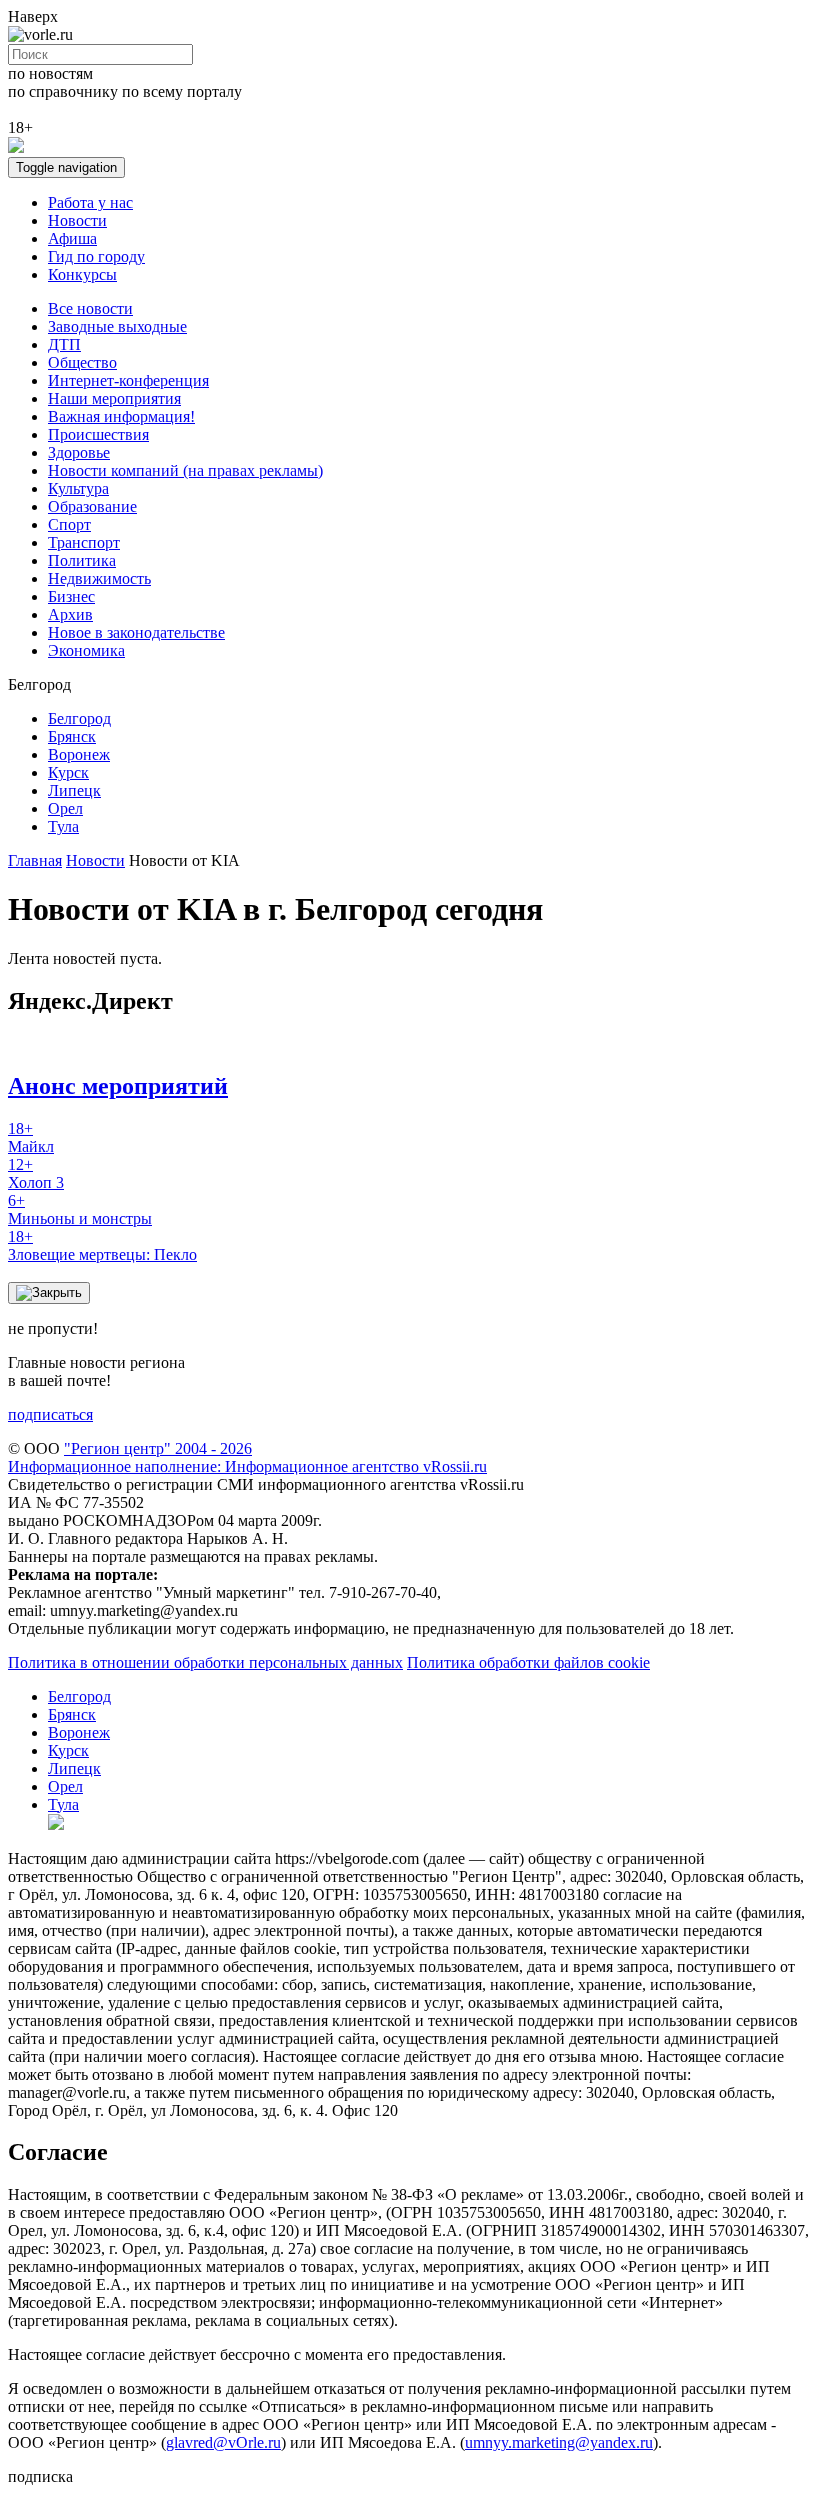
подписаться (50, 1414)
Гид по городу (96, 256)
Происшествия (98, 434)
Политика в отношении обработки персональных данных (205, 1662)
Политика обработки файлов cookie (528, 1662)
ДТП (64, 344)
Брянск (72, 736)
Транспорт (84, 542)
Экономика (86, 650)
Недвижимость (99, 578)
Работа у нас (90, 202)
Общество (82, 362)
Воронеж (79, 754)
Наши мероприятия (114, 398)
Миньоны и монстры (80, 1209)
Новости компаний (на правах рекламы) (185, 470)
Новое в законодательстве (136, 632)
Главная (35, 860)
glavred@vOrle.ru (223, 2442)
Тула (63, 826)
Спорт (69, 524)
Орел (65, 808)
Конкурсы (82, 274)
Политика (82, 560)
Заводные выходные (117, 326)
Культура (78, 488)
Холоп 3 (36, 1173)
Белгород (79, 718)
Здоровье (79, 452)
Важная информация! (121, 416)
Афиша (72, 238)
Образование (92, 506)
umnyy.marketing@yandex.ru (559, 2442)
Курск (68, 772)
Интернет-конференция (128, 380)
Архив (70, 614)
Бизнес (71, 596)
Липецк (74, 790)
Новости (77, 220)
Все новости (90, 308)
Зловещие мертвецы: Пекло (102, 1245)
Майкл (31, 1137)
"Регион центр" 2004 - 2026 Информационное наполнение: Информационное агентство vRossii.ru (247, 1457)
